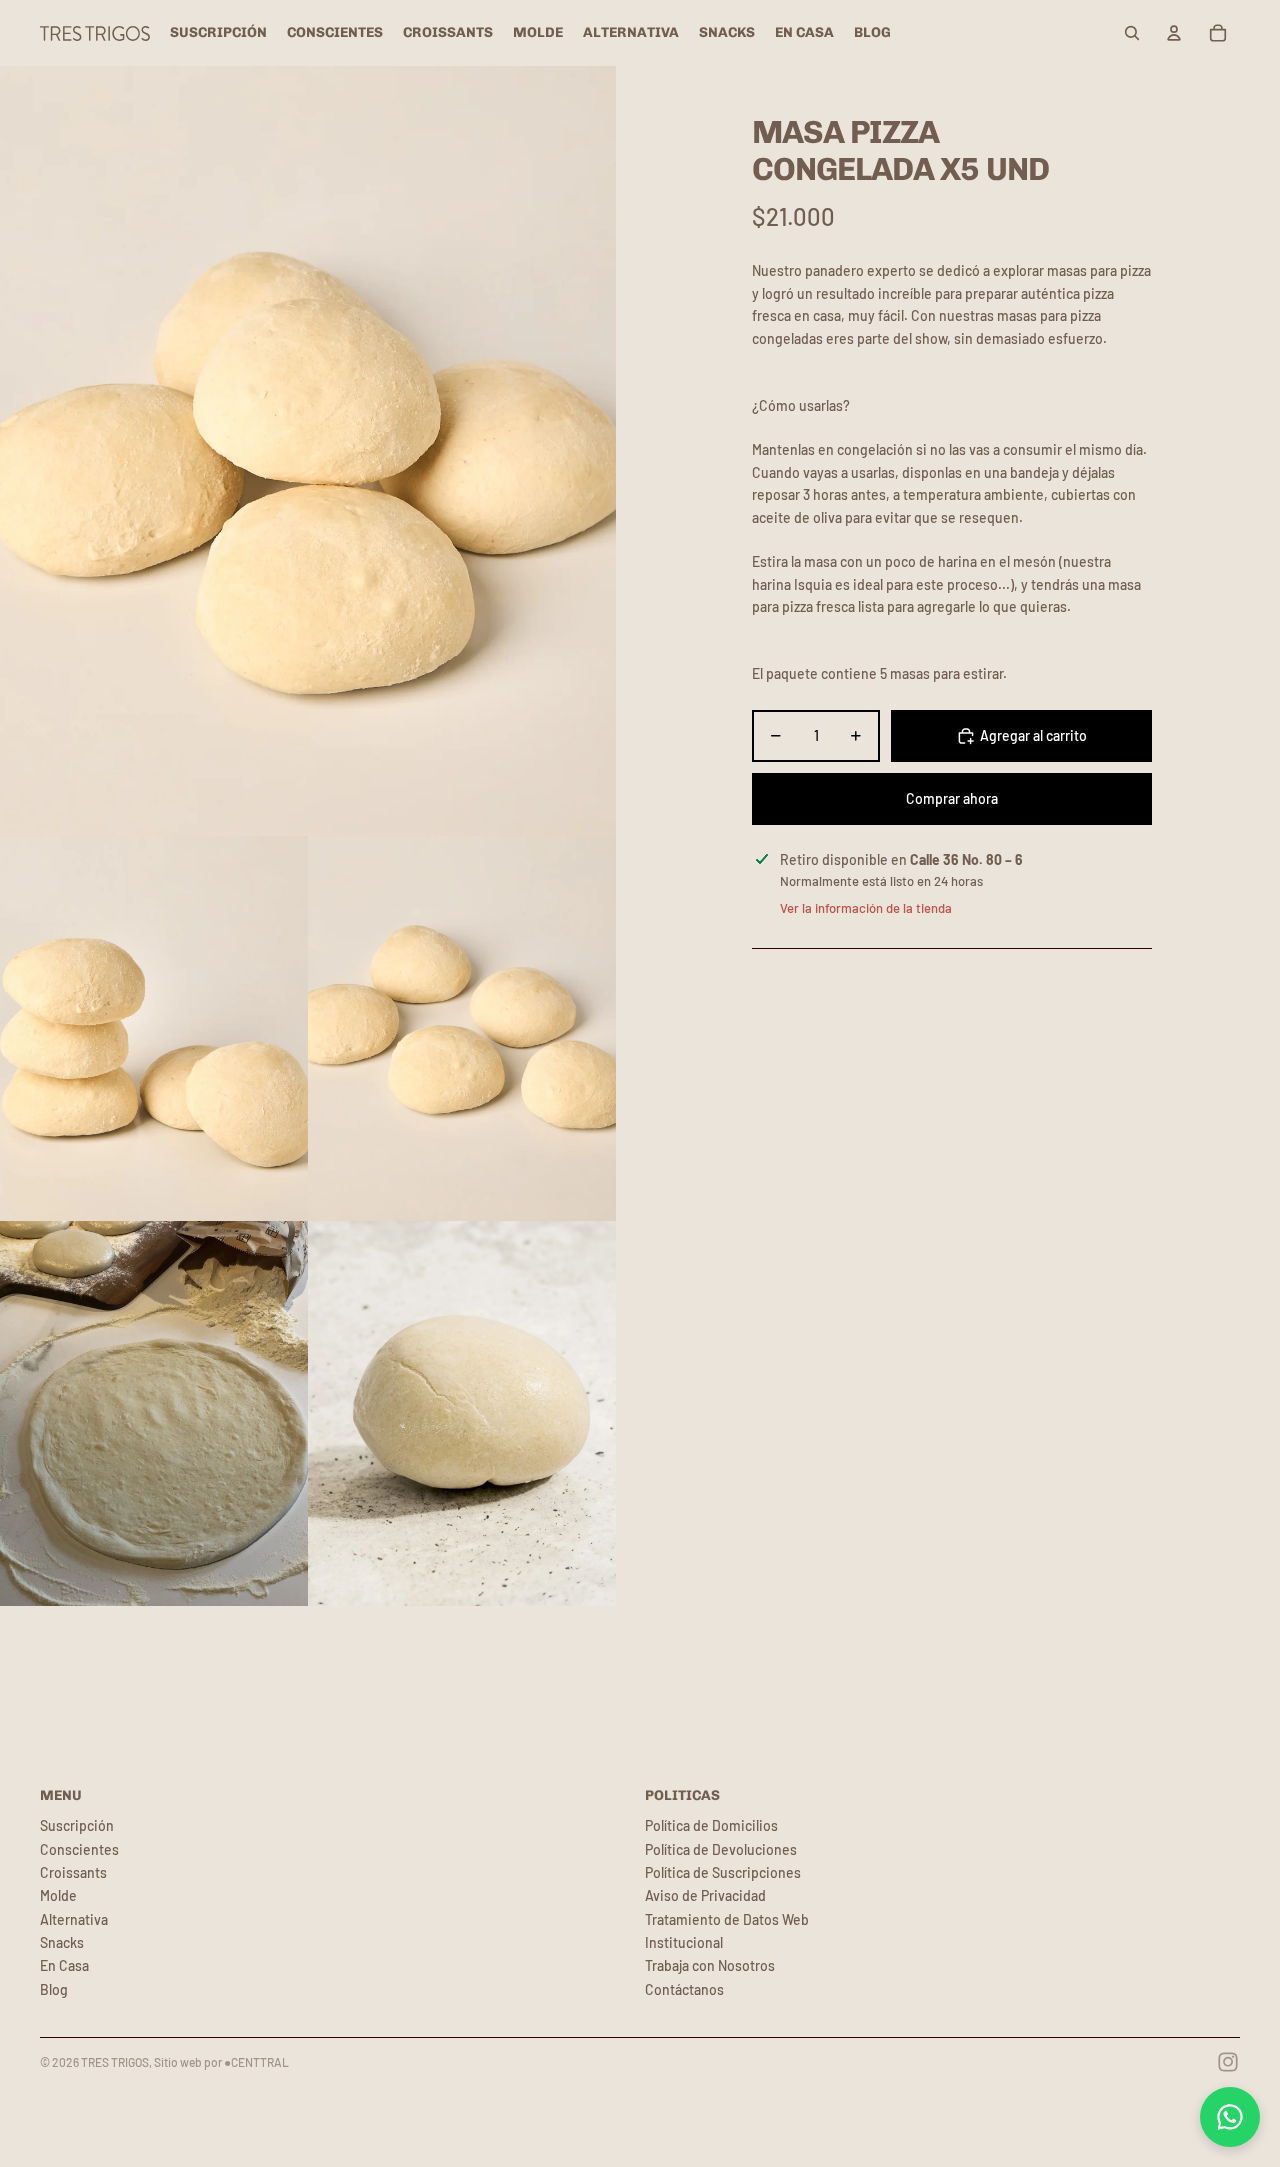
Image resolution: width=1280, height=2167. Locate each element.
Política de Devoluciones (721, 1849)
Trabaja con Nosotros (710, 1965)
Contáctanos (684, 1989)
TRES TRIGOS (115, 2062)
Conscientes (79, 1849)
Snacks (62, 1942)
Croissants (73, 1872)
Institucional (684, 1942)
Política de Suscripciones (723, 1872)
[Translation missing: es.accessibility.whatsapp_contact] (1230, 2117)
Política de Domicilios (711, 1825)
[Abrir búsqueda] (1132, 33)
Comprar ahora (952, 798)
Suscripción (77, 1825)
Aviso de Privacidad (705, 1895)
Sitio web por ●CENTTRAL (221, 2062)
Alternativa (74, 1919)
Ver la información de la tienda (866, 908)
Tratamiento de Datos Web (727, 1919)
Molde (58, 1895)
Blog (54, 1989)
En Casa (64, 1965)
